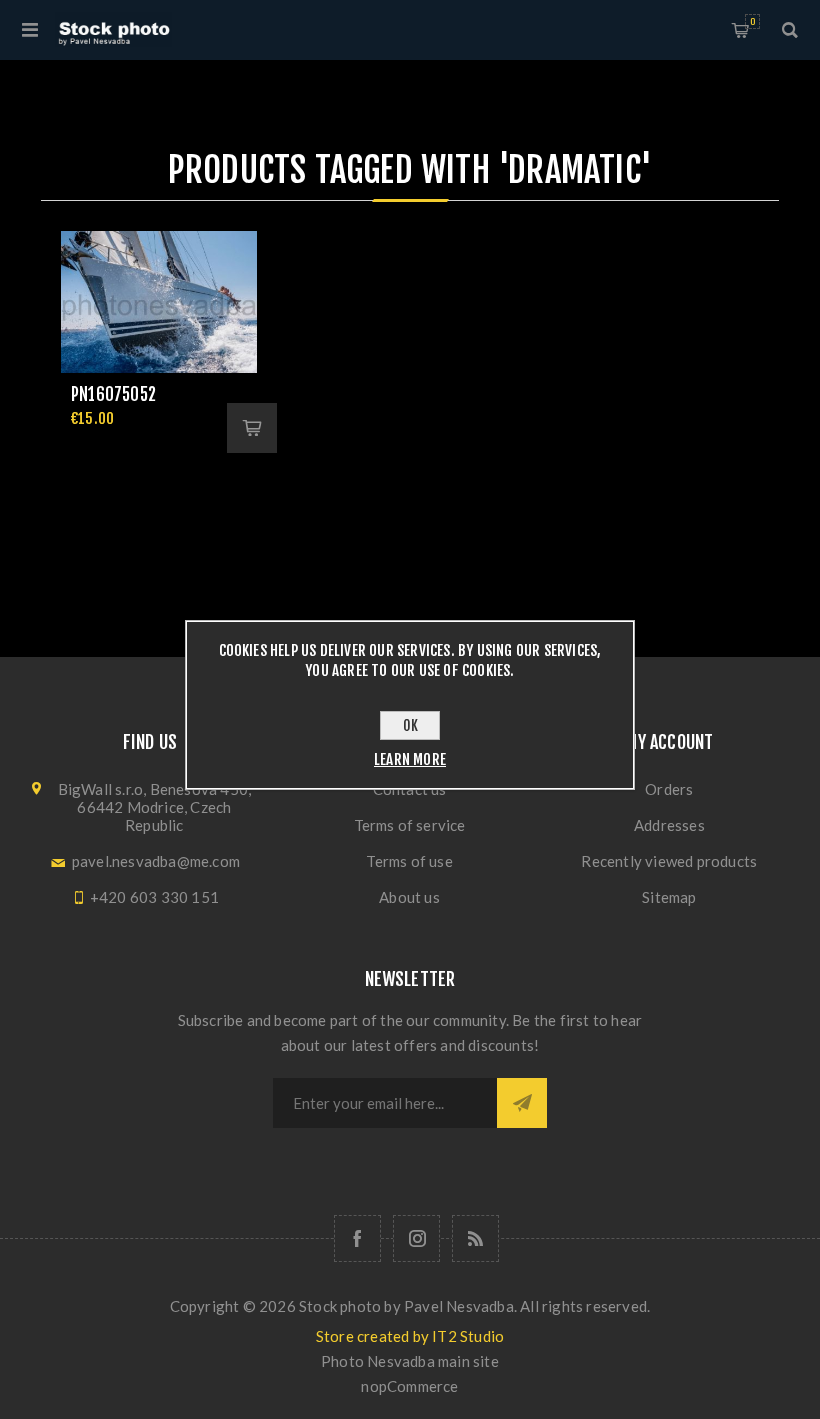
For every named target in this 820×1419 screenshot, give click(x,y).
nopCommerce (409, 1386)
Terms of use (409, 861)
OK (410, 725)
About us (409, 897)
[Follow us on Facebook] (357, 1238)
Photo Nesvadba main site (410, 1361)
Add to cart (252, 428)
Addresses (669, 825)
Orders (669, 789)
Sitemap (669, 897)
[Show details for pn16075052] (159, 302)
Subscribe (522, 1103)
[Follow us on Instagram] (416, 1238)
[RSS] (475, 1238)
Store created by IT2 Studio (410, 1336)
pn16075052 (113, 394)
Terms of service (410, 825)
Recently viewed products (669, 861)
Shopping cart (752, 21)
